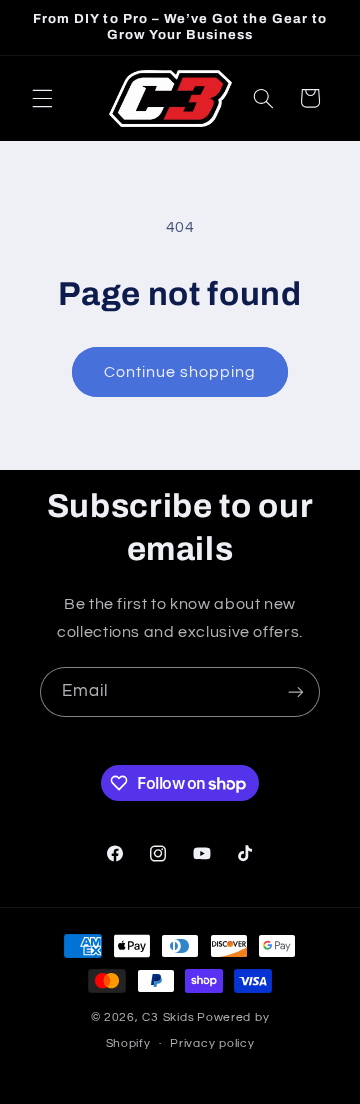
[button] (42, 98)
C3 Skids (168, 1017)
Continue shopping (180, 372)
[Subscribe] (296, 691)
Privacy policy (212, 1043)
